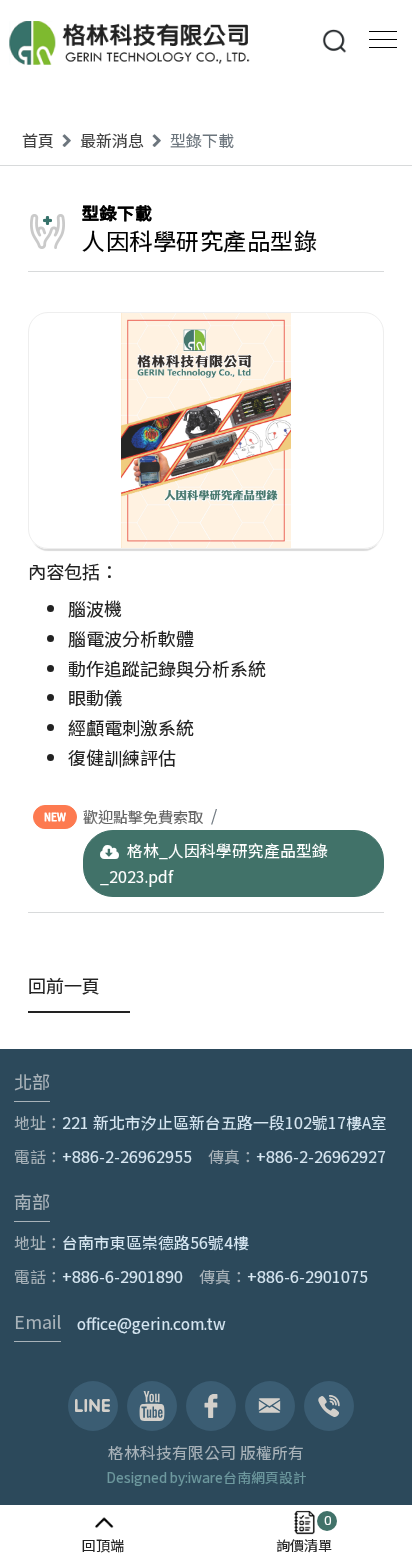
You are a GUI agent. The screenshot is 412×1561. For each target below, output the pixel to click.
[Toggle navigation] (377, 37)
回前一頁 (64, 985)
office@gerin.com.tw (151, 1323)
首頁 (38, 140)
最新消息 (112, 140)
